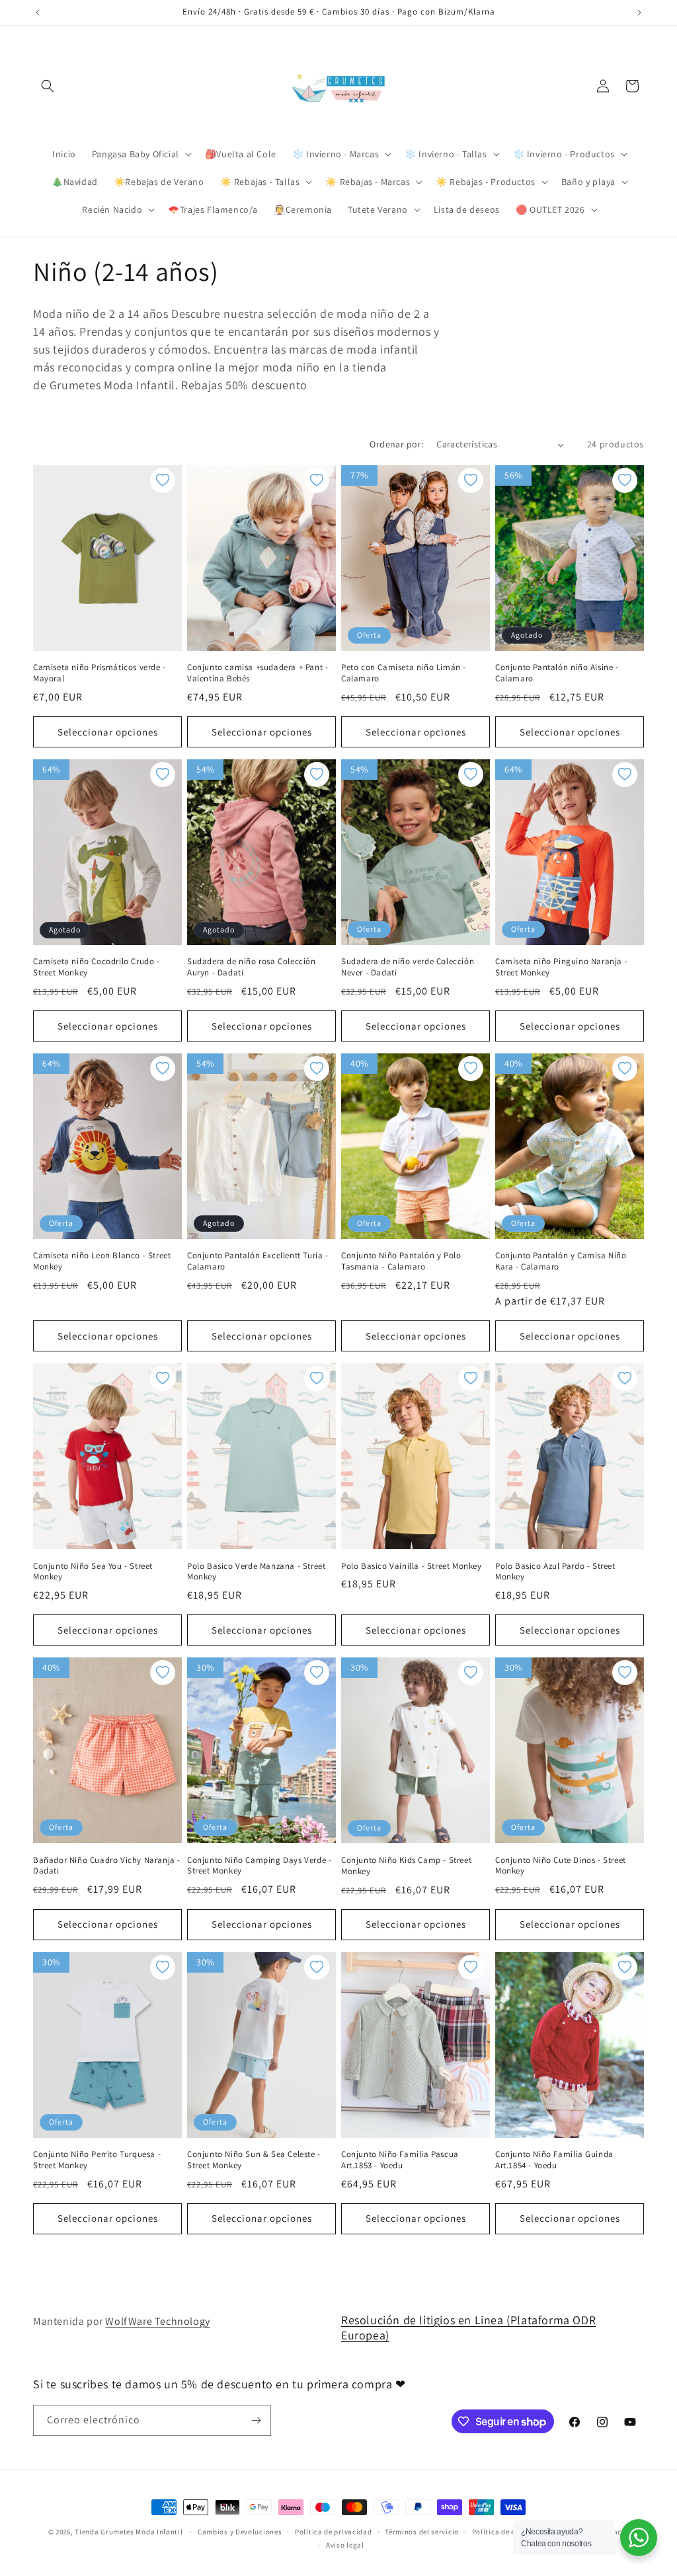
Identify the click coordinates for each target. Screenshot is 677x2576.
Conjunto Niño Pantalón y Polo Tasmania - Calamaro (401, 1261)
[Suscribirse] (256, 2420)
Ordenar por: (396, 444)
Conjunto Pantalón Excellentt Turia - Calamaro (258, 1261)
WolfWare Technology (157, 2321)
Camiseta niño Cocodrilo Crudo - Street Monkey (97, 967)
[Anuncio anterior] (38, 13)
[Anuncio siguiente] (639, 13)
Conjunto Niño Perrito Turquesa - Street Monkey (97, 2160)
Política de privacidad (333, 2532)
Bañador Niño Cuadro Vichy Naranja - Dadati (107, 1866)
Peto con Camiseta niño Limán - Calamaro (404, 673)
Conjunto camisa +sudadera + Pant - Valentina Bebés (258, 673)
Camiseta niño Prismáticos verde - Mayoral (100, 673)
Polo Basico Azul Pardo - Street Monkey (555, 1572)
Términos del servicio (422, 2532)
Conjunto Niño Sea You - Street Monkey (93, 1572)
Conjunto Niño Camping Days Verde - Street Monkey (259, 1866)
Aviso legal (345, 2545)
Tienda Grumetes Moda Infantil (129, 2532)
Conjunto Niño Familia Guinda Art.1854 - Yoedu (554, 2160)
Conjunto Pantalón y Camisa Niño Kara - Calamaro (561, 1261)
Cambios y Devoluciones (240, 2532)
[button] (48, 86)
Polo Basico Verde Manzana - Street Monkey (256, 1572)
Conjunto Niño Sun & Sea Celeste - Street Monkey (254, 2160)
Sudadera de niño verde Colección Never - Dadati (408, 967)
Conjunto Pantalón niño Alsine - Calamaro (557, 673)
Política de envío (501, 2532)
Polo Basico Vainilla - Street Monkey (412, 1566)
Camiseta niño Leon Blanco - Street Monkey (102, 1261)
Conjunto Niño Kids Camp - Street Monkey (406, 1866)
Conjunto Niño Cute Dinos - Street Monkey (561, 1866)
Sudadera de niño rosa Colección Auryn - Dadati (252, 967)
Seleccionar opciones (108, 732)
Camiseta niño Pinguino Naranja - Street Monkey (561, 967)
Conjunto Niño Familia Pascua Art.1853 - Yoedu (400, 2160)
